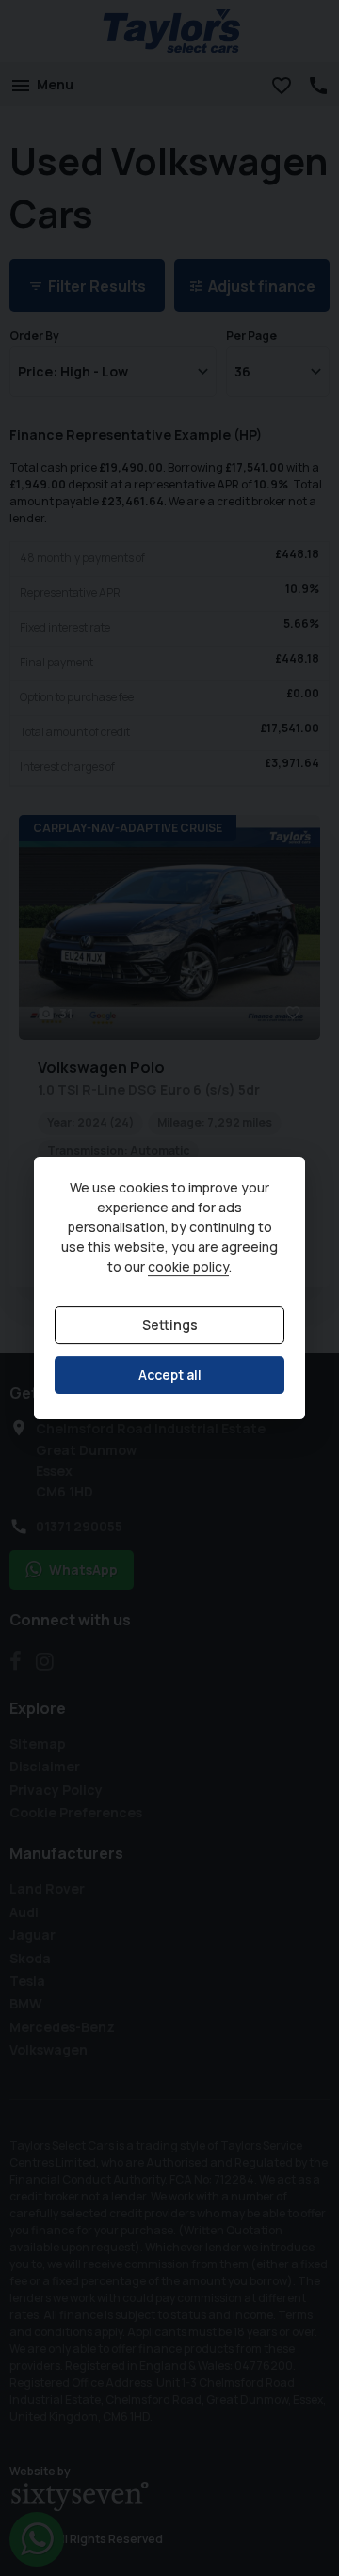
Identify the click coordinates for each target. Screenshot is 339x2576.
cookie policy (188, 1266)
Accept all (170, 1375)
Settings (170, 1325)
